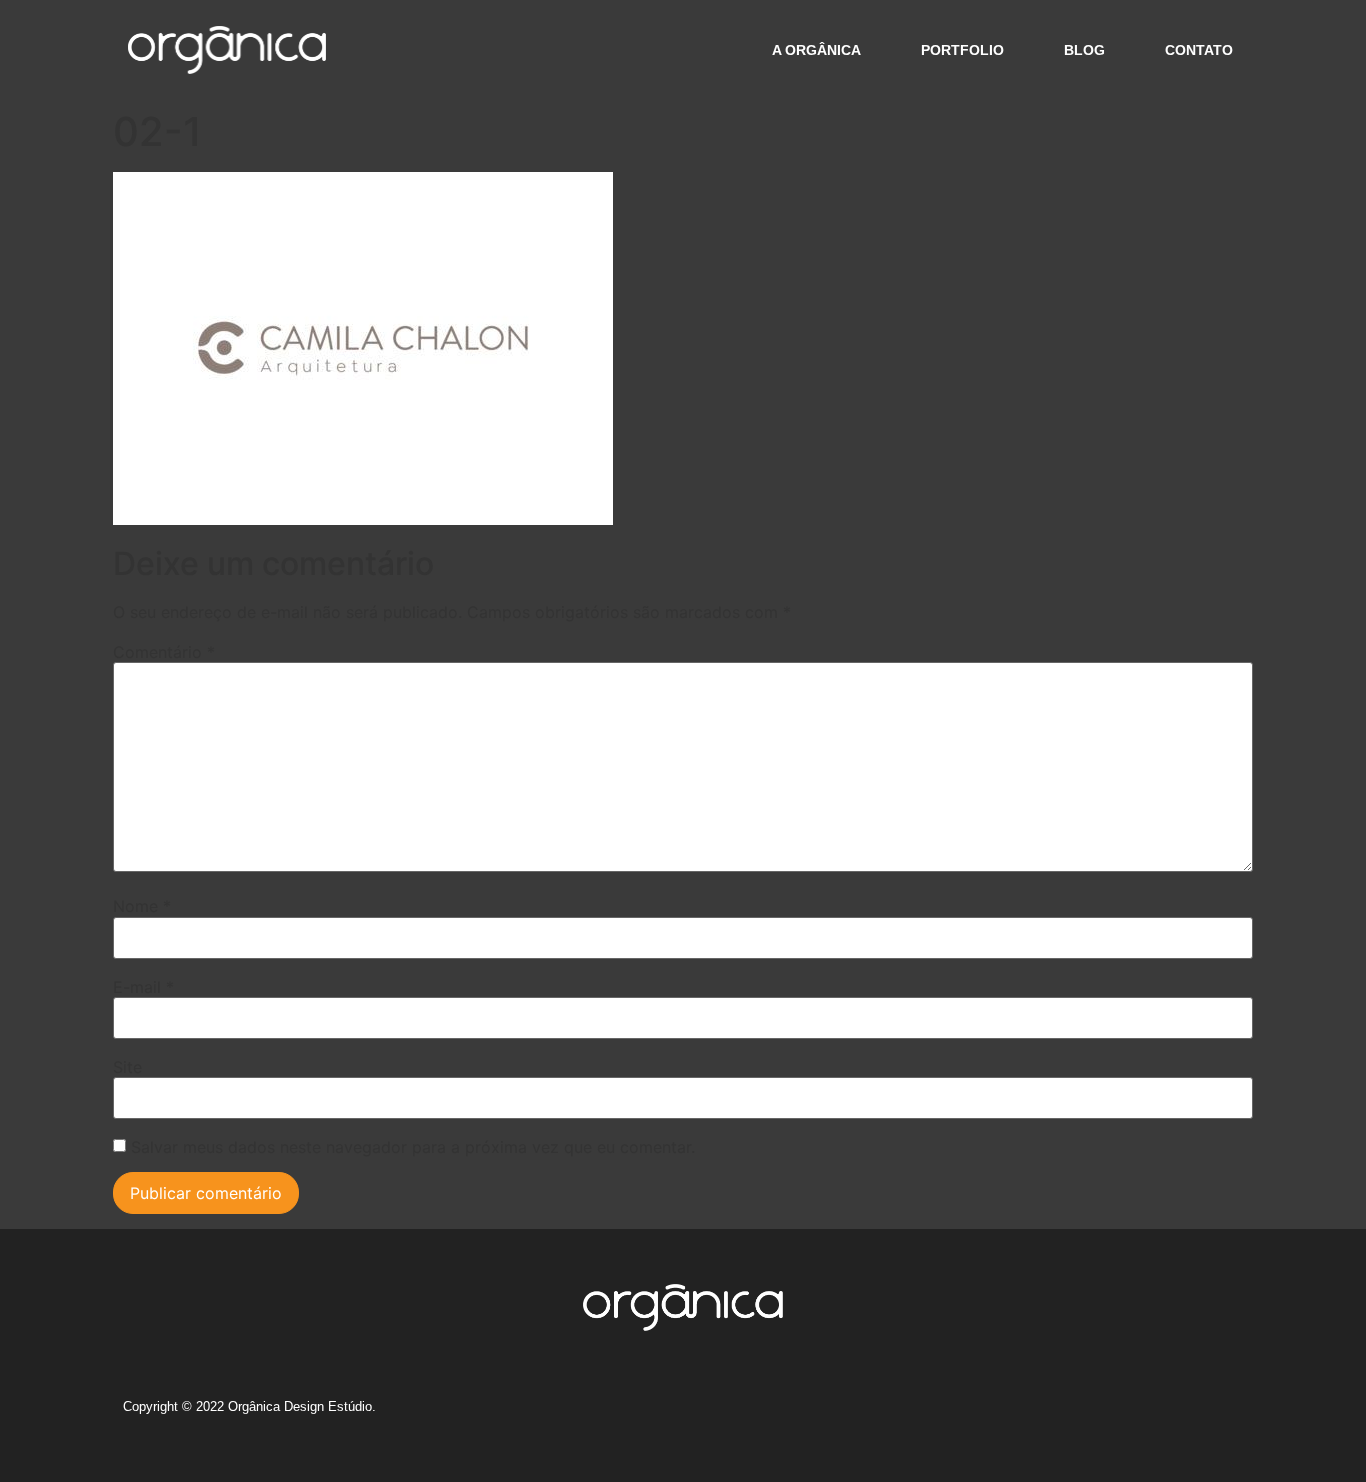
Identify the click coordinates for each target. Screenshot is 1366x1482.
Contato (1199, 50)
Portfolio (962, 50)
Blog (1084, 50)
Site (127, 1067)
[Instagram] (1040, 1414)
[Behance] (1114, 1414)
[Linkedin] (1151, 1414)
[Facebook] (1077, 1414)
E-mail (143, 987)
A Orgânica (816, 50)
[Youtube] (1225, 1414)
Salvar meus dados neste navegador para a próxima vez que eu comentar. (413, 1147)
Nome (142, 906)
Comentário (164, 652)
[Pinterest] (1188, 1414)
